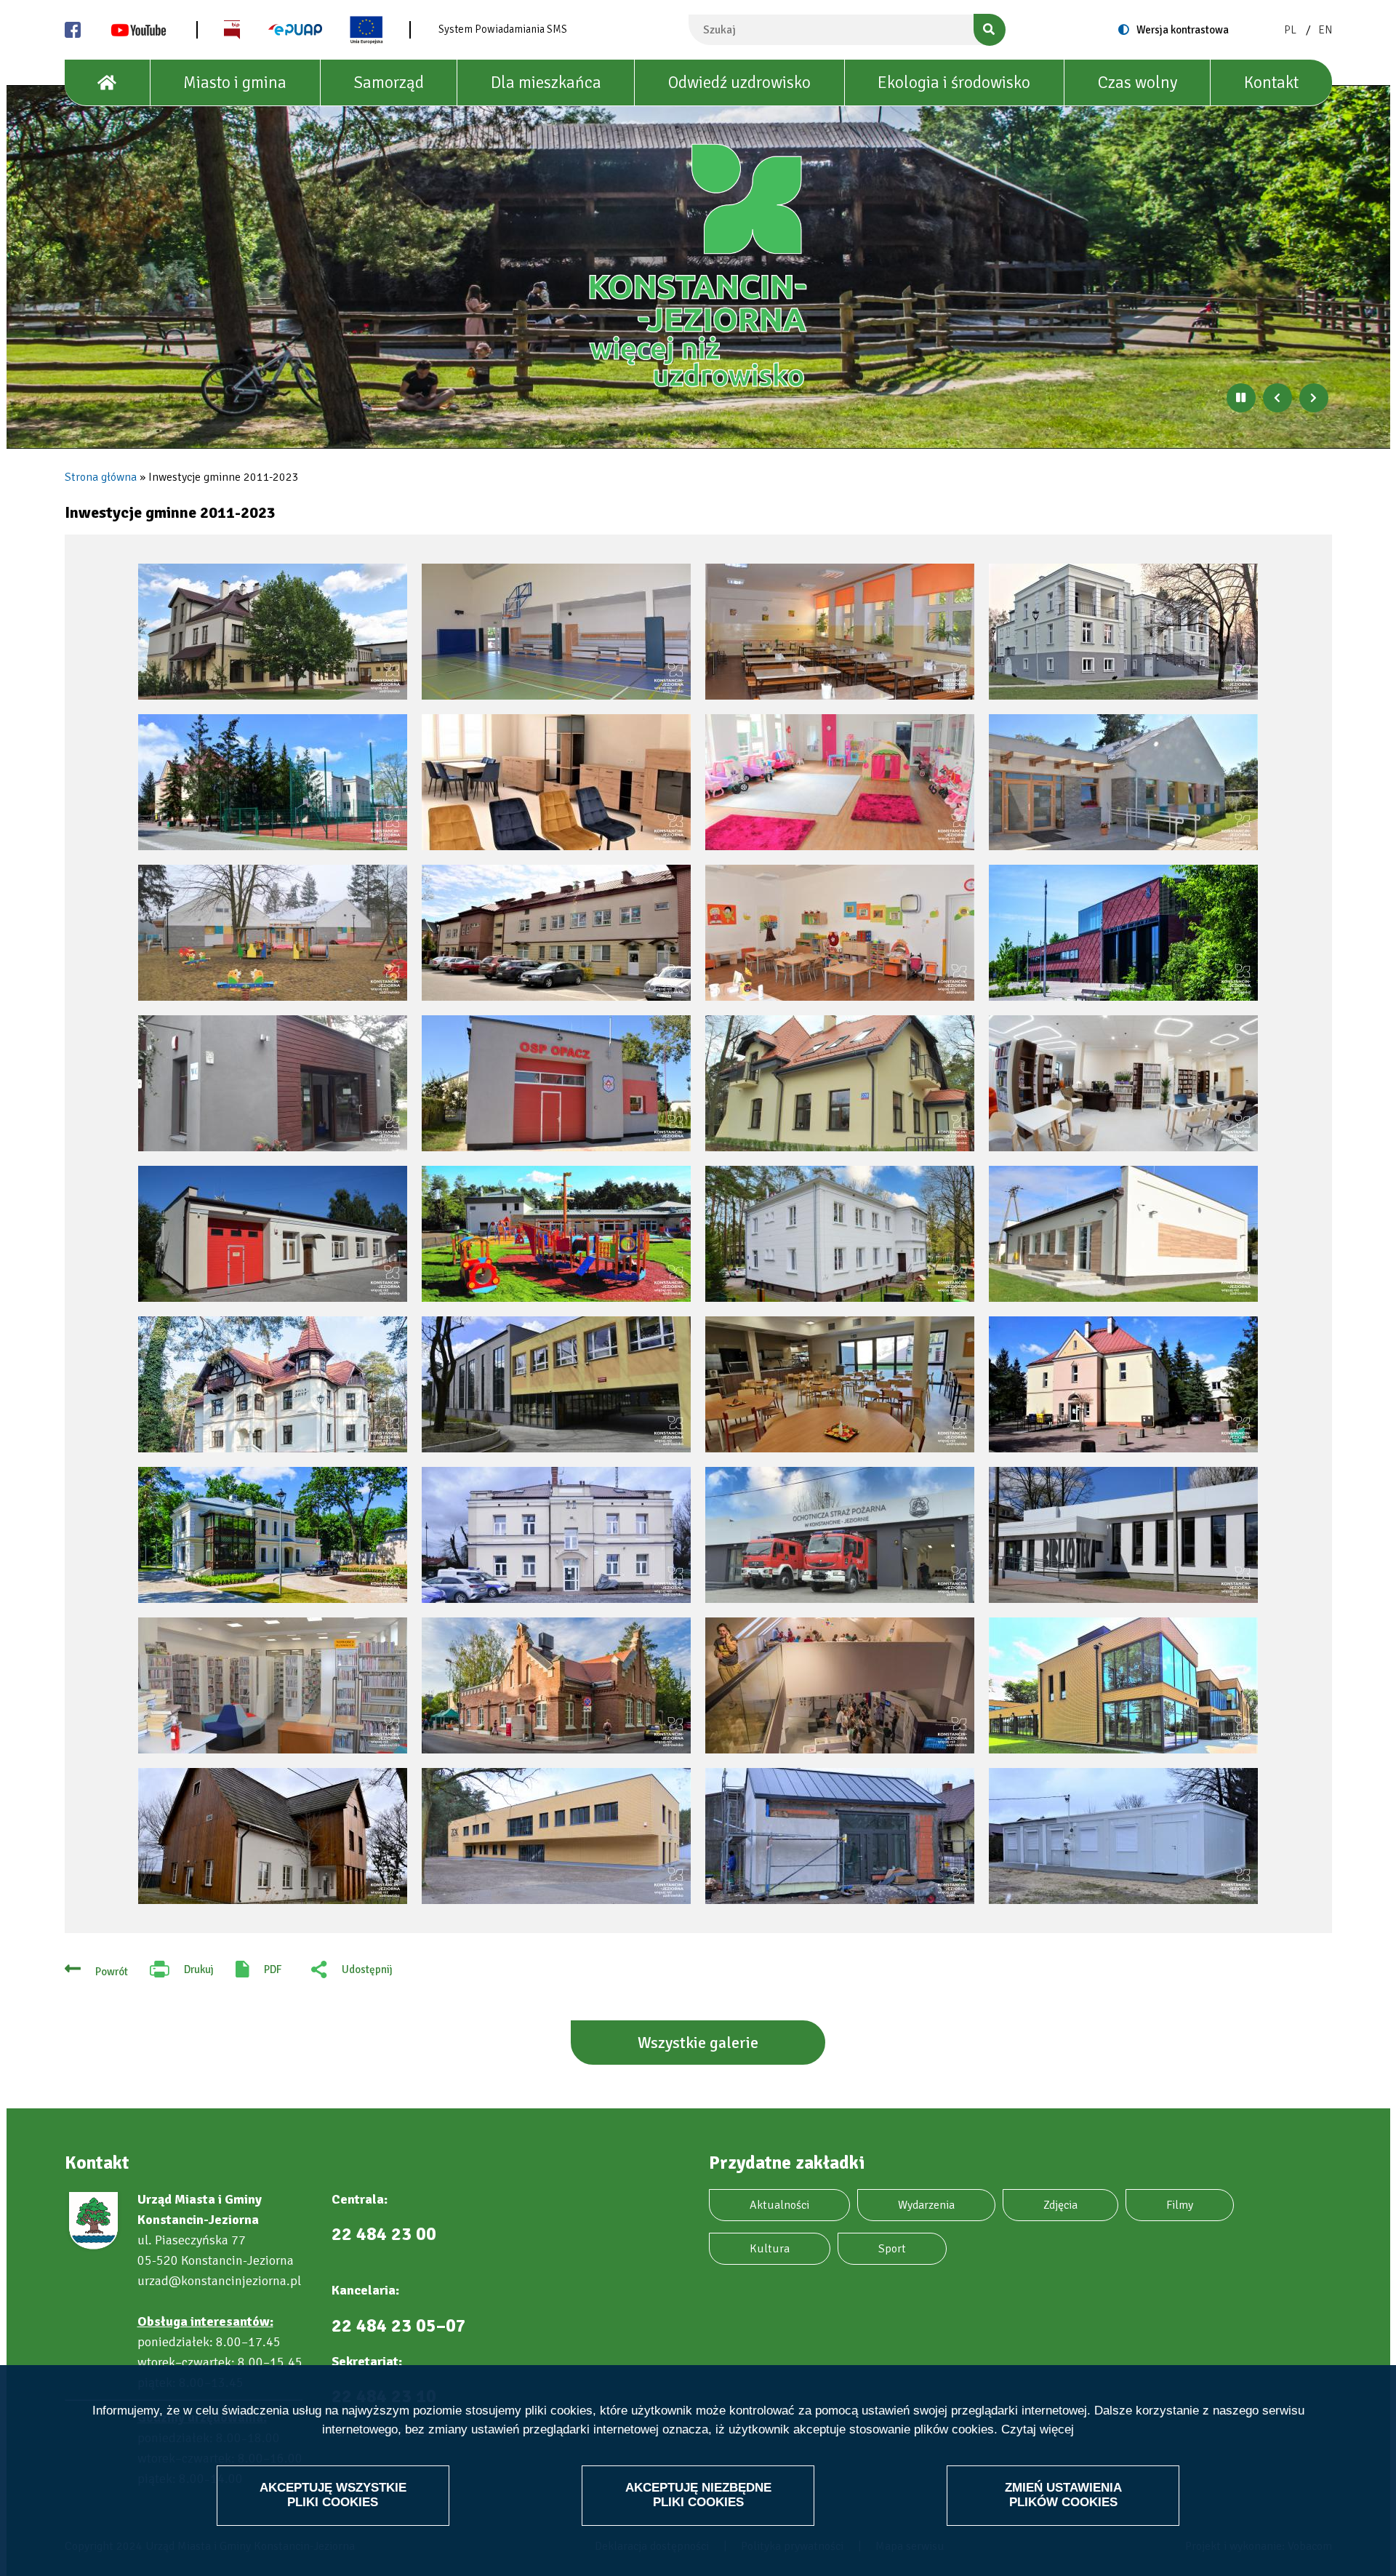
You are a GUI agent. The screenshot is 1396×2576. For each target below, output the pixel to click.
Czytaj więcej (1038, 2429)
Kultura (770, 2249)
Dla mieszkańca (546, 83)
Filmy (1180, 2205)
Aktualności (779, 2205)
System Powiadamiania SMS (503, 29)
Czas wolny (1138, 83)
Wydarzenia (926, 2205)
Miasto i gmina (235, 83)
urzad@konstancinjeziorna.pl (219, 2281)
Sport (892, 2249)
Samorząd (389, 83)
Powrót (112, 1972)
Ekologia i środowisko (954, 83)
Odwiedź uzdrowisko (739, 83)
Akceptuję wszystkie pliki (333, 2494)
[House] (108, 83)
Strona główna (101, 477)
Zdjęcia (1060, 2205)
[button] (273, 632)
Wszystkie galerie (698, 2043)
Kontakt (1271, 83)
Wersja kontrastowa (1183, 30)
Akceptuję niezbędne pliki (698, 2494)
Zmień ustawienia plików (1063, 2494)
